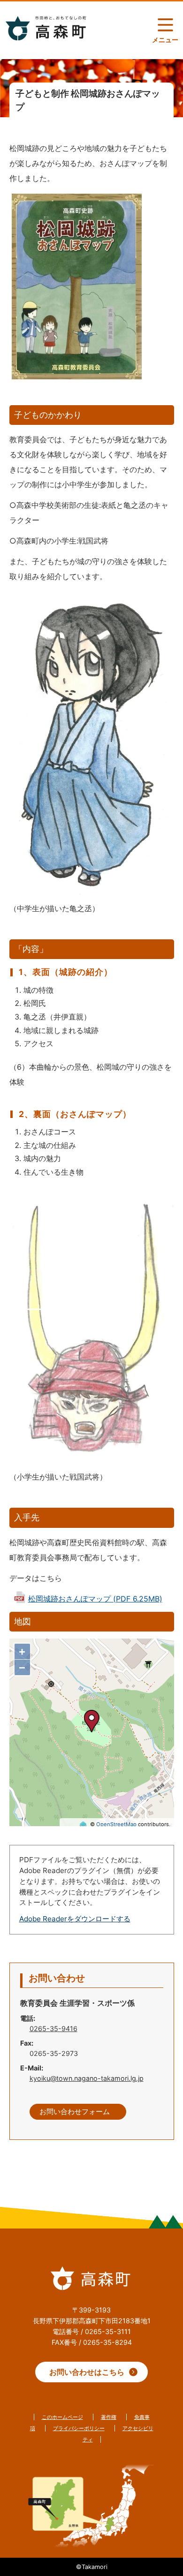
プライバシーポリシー (79, 2428)
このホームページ (62, 2417)
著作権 (109, 2417)
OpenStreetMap (116, 1824)
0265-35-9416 (53, 2028)
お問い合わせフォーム (75, 2112)
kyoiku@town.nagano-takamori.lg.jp (87, 2078)
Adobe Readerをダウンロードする (75, 1919)
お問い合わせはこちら (87, 2372)
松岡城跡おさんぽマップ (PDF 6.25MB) (95, 1599)
